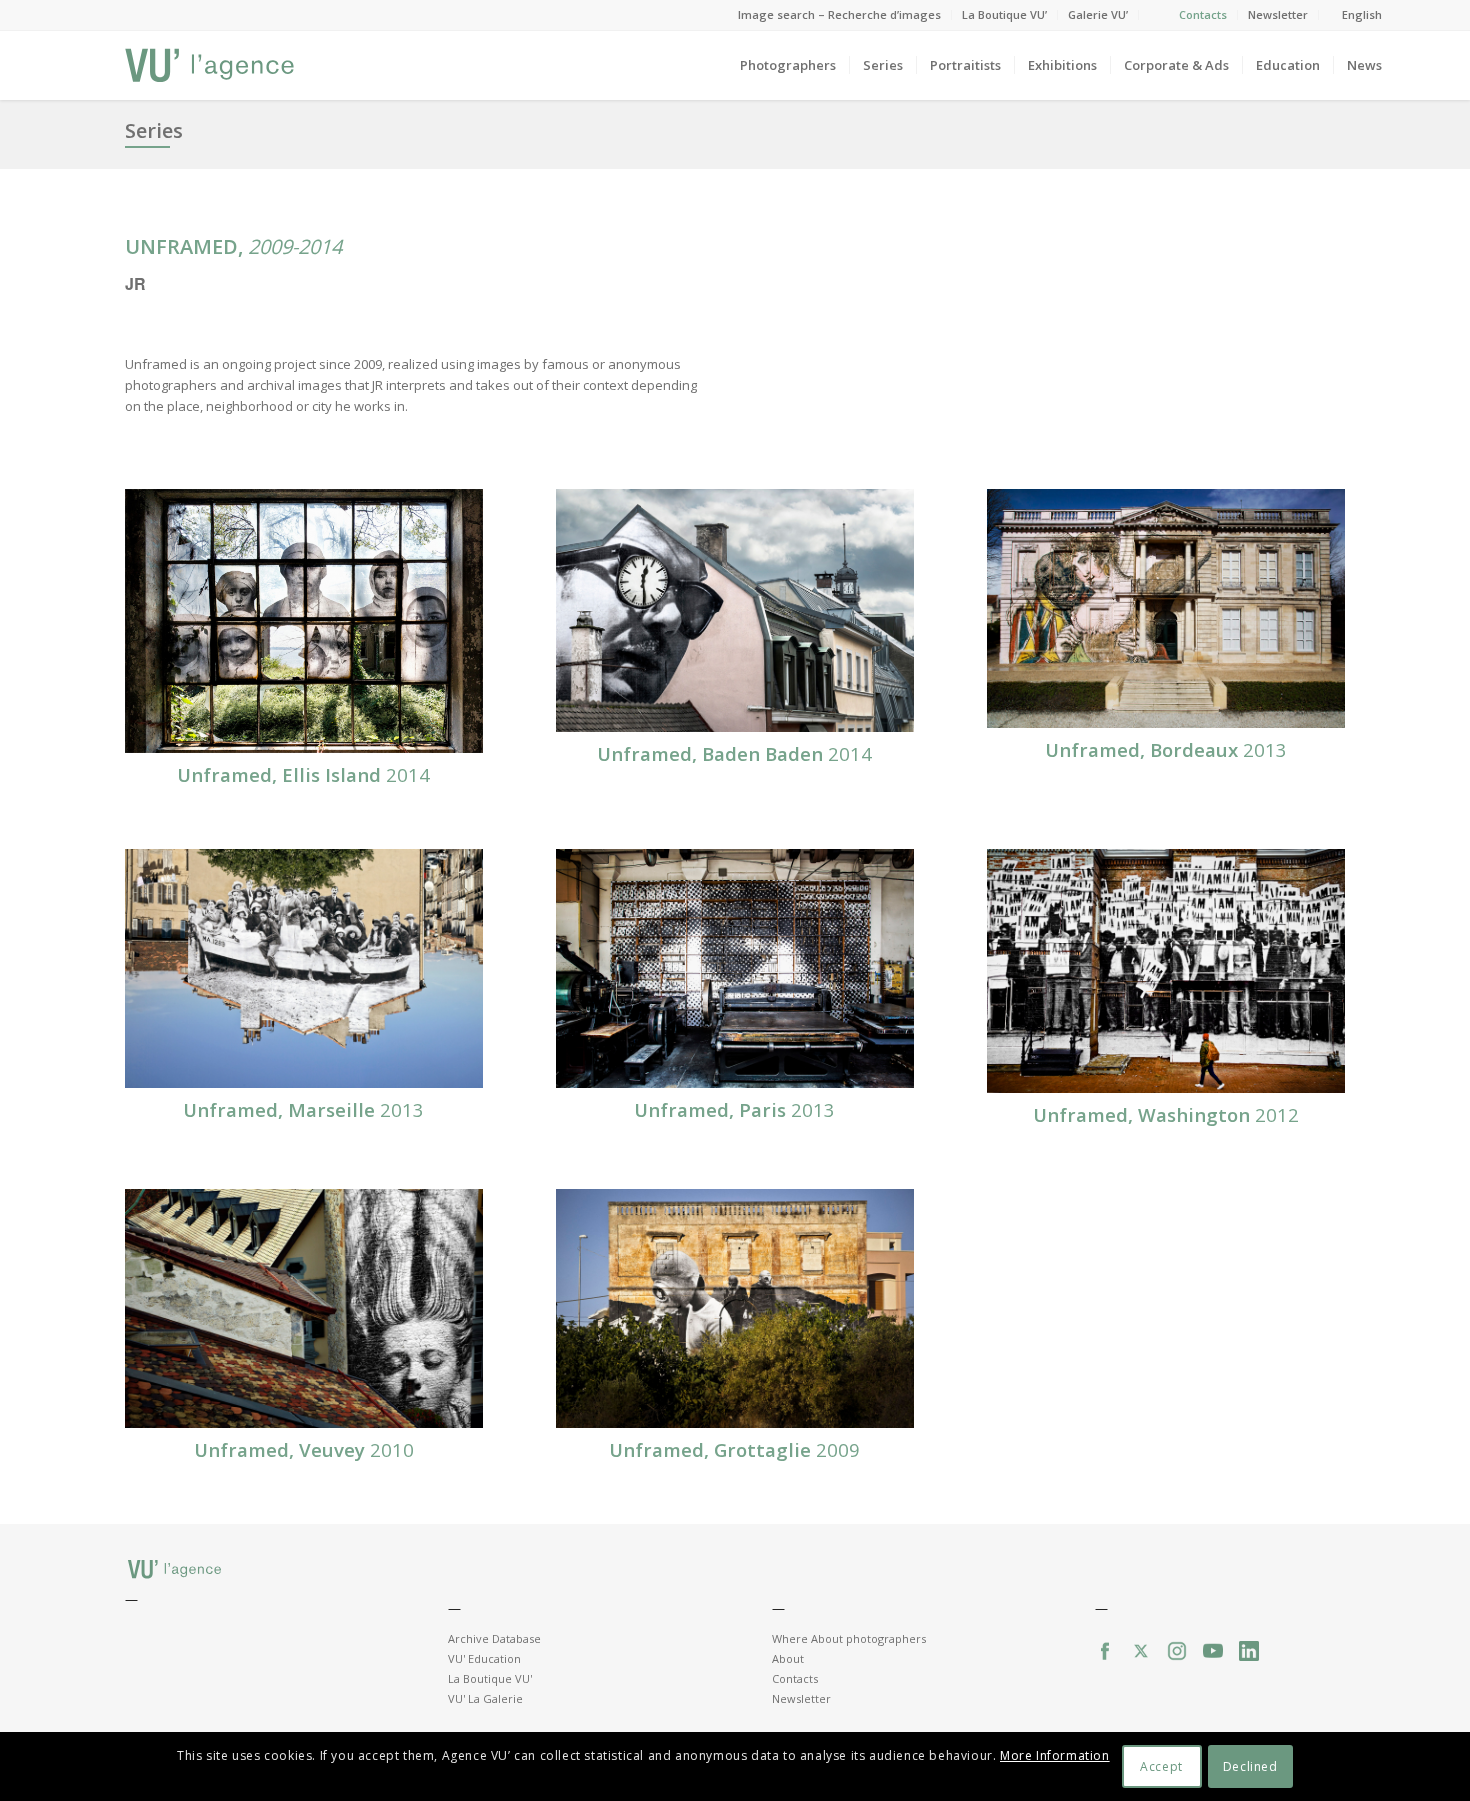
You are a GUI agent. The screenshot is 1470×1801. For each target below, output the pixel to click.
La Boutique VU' (490, 1678)
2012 (1166, 1114)
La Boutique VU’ (1004, 14)
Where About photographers (849, 1638)
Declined (1250, 1766)
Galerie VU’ (1098, 14)
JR (135, 283)
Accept (1161, 1766)
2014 (303, 774)
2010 (304, 1449)
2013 (1166, 749)
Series (154, 130)
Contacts (1203, 14)
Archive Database (494, 1638)
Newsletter (1278, 14)
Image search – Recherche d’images (839, 14)
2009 (734, 1449)
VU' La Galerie (485, 1698)
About (788, 1658)
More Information (1055, 1756)
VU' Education (484, 1658)
